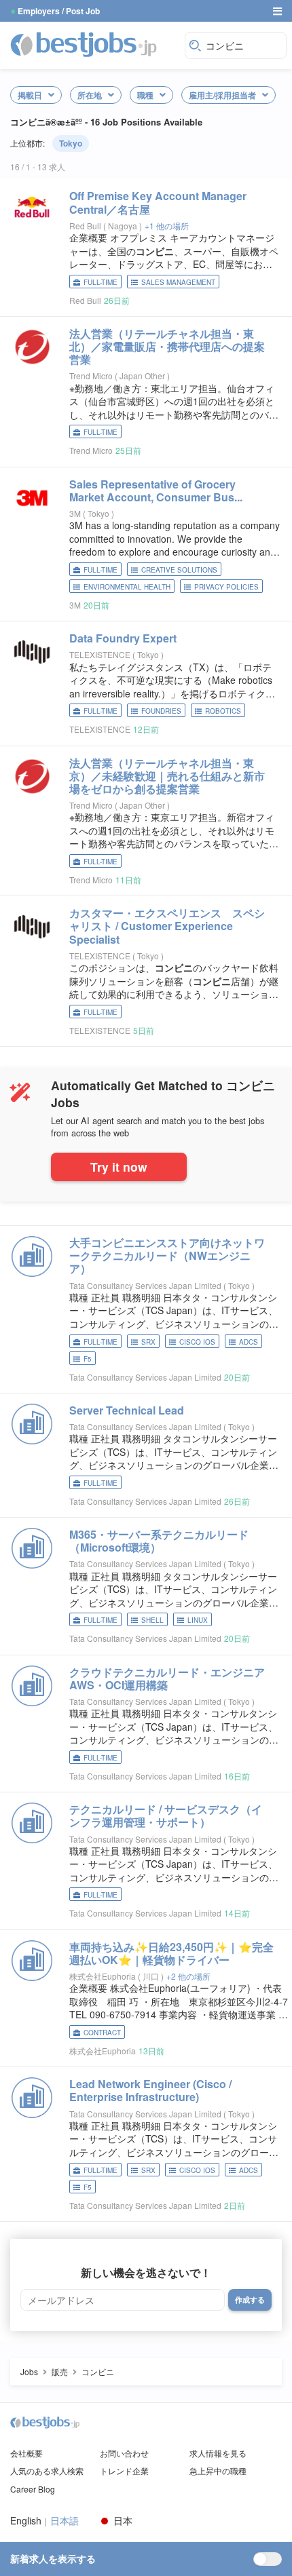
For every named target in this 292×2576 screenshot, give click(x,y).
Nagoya (124, 226)
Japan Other (143, 376)
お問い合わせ (124, 2453)
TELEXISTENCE (100, 654)
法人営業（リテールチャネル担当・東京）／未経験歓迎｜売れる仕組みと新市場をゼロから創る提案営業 (167, 776)
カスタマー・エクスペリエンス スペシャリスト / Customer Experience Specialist (167, 926)
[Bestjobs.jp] (94, 44)
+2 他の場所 (188, 1976)
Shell (152, 1620)
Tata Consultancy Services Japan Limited (145, 1285)
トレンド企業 (124, 2471)
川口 (152, 1976)
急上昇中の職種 (218, 2471)
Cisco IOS (197, 1342)
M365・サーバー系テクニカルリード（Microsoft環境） (159, 1541)
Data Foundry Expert (123, 638)
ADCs (249, 1342)
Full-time (101, 282)
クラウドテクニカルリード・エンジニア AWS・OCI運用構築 (172, 1678)
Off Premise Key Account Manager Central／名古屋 (158, 202)
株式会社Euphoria (103, 1976)
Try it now (119, 1167)
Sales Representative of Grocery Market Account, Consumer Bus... (156, 491)
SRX (148, 1342)
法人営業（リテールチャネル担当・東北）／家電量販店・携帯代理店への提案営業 (167, 346)
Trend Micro (91, 376)
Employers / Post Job (59, 11)
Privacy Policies (226, 587)
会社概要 (26, 2453)
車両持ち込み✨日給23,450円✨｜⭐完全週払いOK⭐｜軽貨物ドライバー (171, 1953)
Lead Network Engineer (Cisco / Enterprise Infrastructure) (150, 2090)
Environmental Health (127, 587)
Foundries (161, 711)
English (26, 2521)
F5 (88, 1359)
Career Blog (33, 2489)
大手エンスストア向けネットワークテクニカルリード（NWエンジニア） (167, 1255)
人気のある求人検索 (47, 2471)
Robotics (223, 711)
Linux (198, 1620)
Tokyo (71, 143)
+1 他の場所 (167, 226)
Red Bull (85, 226)
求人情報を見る (218, 2453)
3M (75, 513)
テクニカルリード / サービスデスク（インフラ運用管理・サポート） (166, 1815)
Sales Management (178, 282)
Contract (102, 2033)
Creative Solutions (179, 570)
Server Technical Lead (127, 1410)
